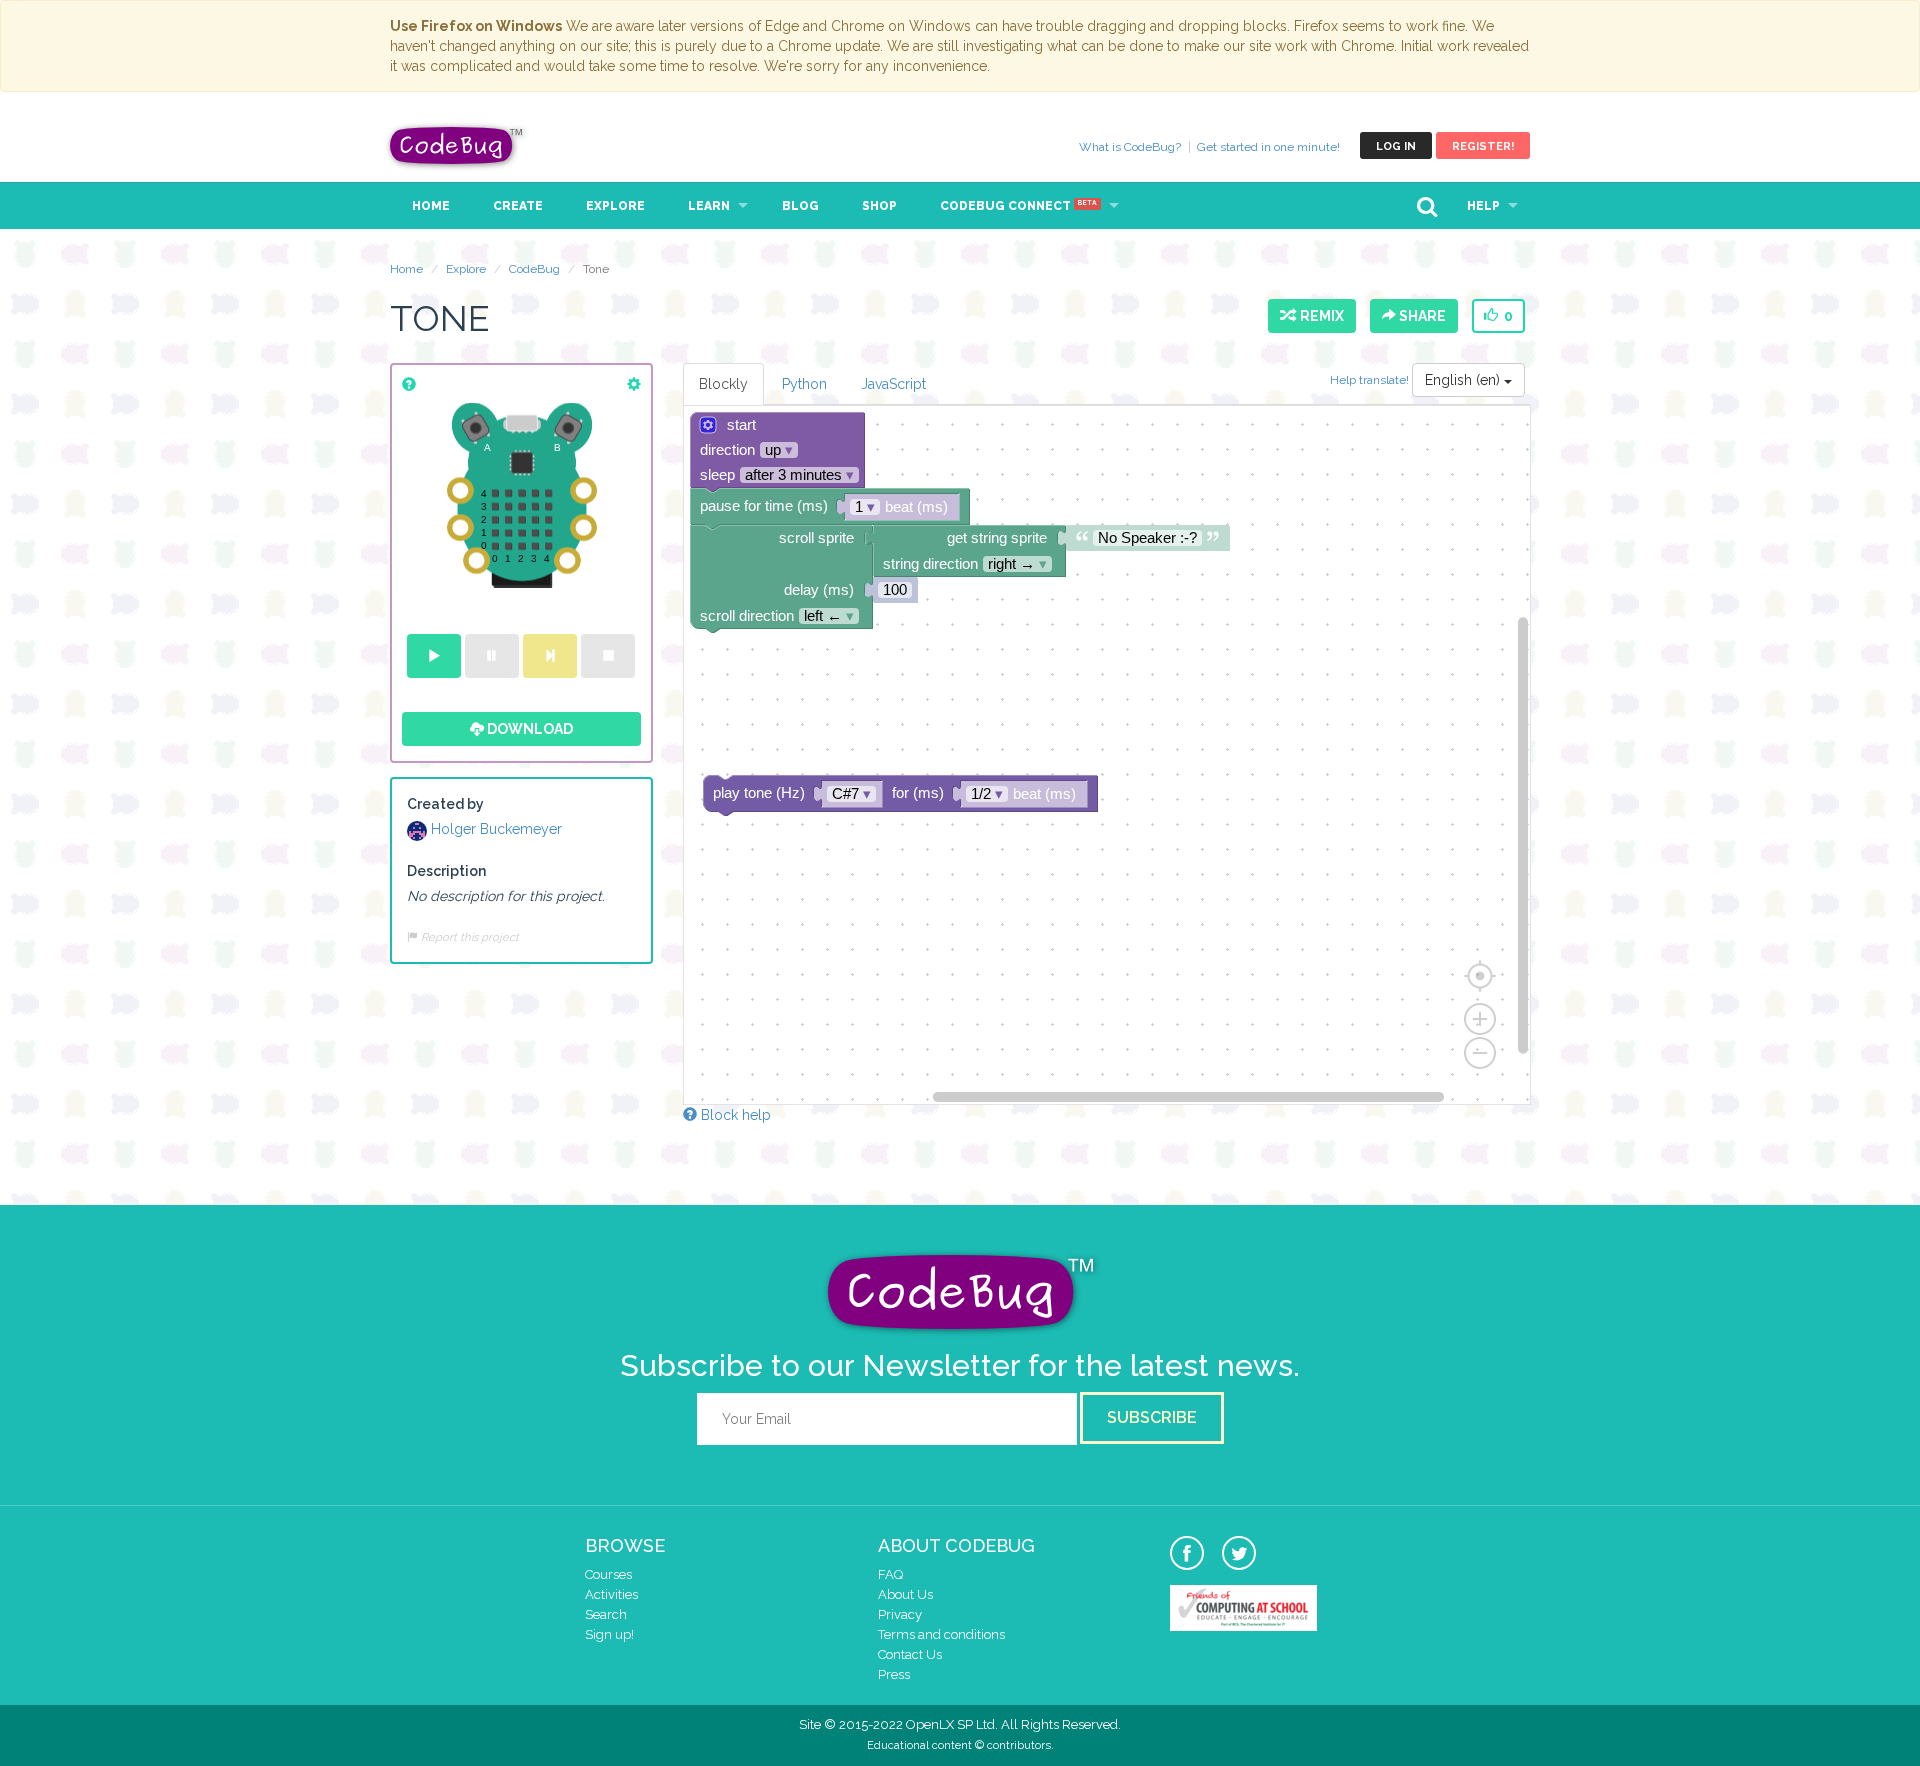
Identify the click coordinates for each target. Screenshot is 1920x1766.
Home (431, 206)
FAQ (890, 1574)
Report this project (468, 937)
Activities (611, 1594)
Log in (1396, 146)
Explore (615, 206)
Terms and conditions (941, 1634)
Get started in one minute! (1268, 147)
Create (518, 206)
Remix (1319, 316)
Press (894, 1674)
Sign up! (609, 1634)
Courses (608, 1574)
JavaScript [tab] (893, 384)
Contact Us (910, 1654)
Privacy (900, 1614)
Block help (734, 1115)
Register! (1483, 146)
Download (528, 729)
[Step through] (550, 656)
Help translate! (1371, 380)
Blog (800, 206)
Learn (709, 206)
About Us (905, 1594)
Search (606, 1614)
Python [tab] (804, 384)
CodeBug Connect (1018, 206)
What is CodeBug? (1130, 147)
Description (446, 871)
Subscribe (1152, 1417)
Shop (879, 206)
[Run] (434, 656)
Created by (445, 804)
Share (1421, 316)
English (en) (1464, 380)
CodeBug (457, 145)
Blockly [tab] (723, 384)
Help (1483, 206)
